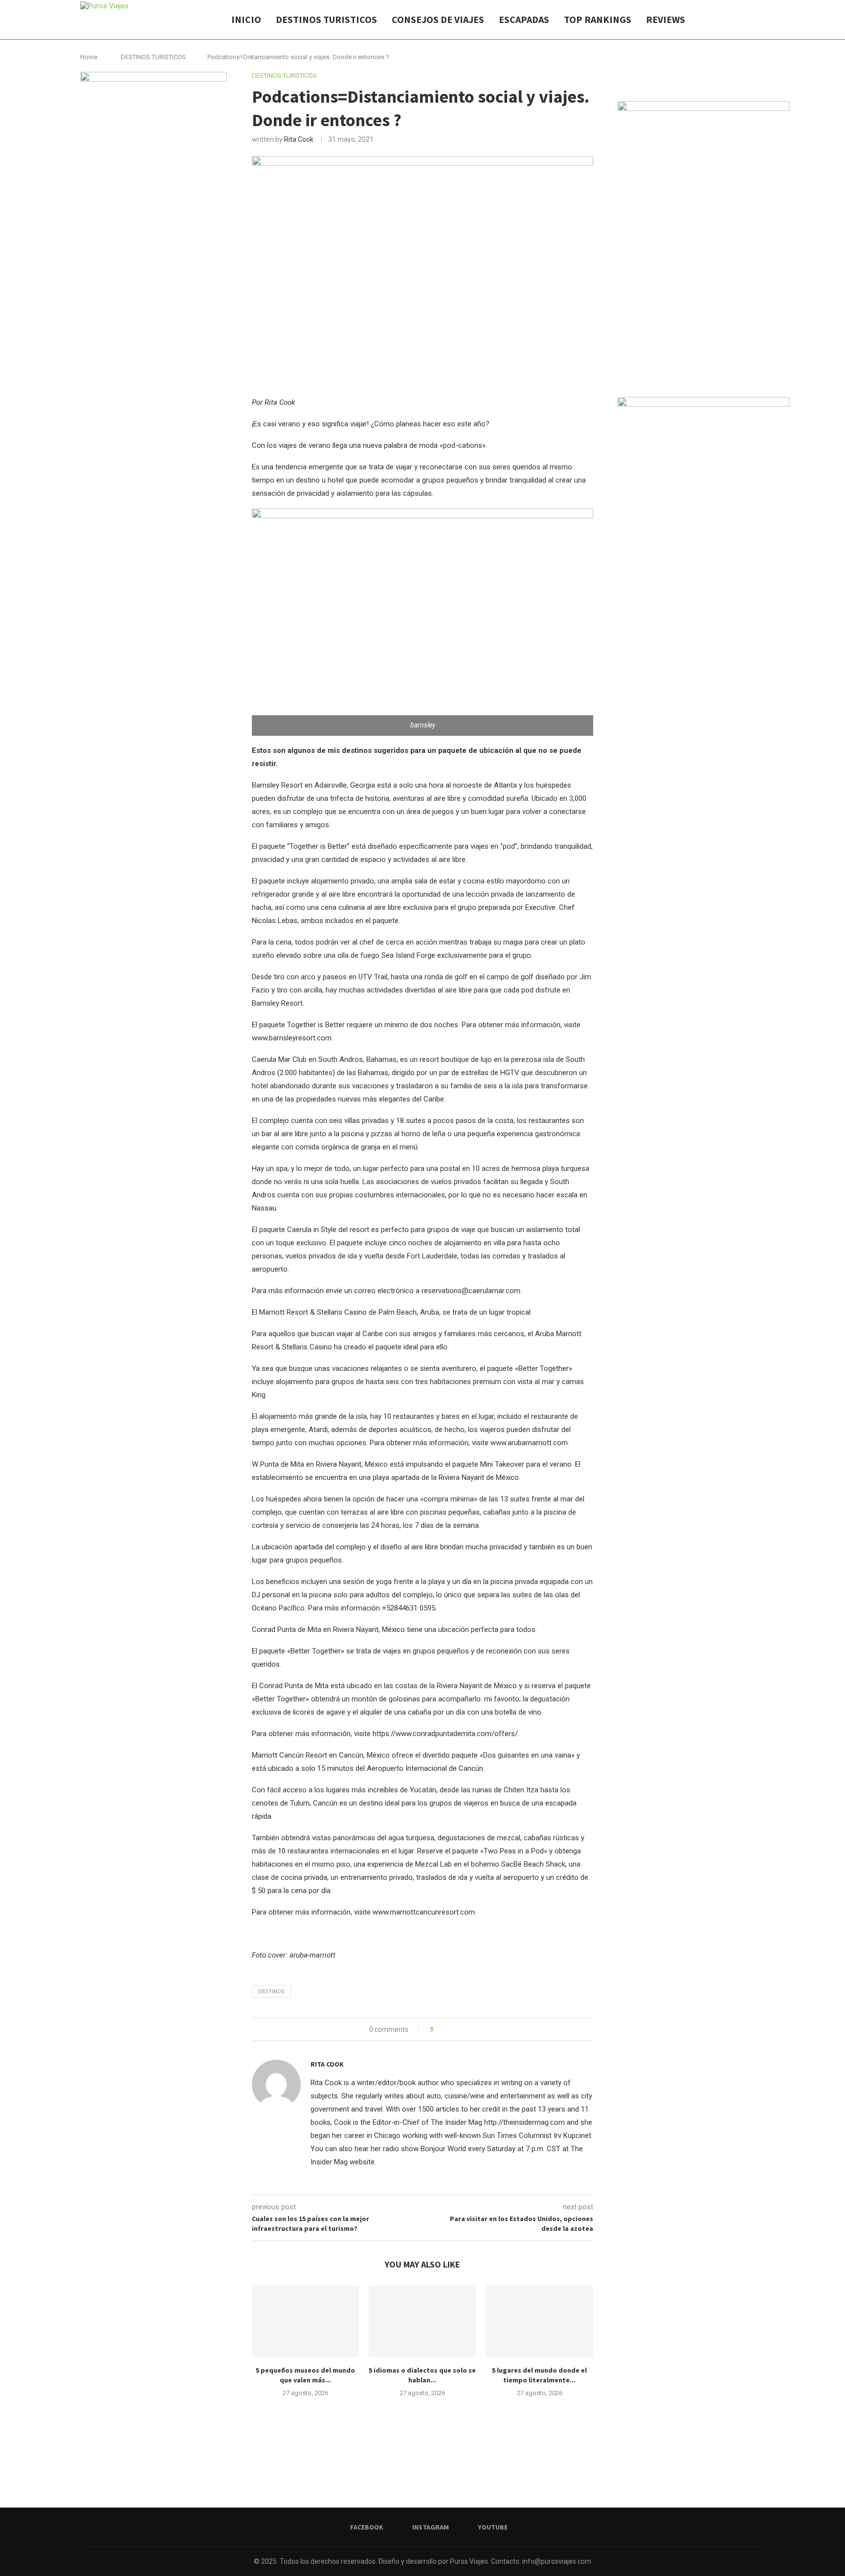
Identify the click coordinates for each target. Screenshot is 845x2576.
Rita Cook (299, 139)
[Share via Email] (477, 2029)
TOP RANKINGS (598, 19)
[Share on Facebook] (449, 2029)
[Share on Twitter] (458, 2029)
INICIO (246, 19)
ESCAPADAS (524, 19)
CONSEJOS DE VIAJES (438, 19)
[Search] (760, 20)
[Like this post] (438, 2029)
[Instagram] (735, 20)
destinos (271, 1992)
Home (89, 57)
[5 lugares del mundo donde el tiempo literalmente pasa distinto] (540, 2321)
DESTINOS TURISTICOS (326, 19)
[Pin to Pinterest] (468, 2029)
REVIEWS (666, 19)
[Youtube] (745, 20)
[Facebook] (724, 20)
